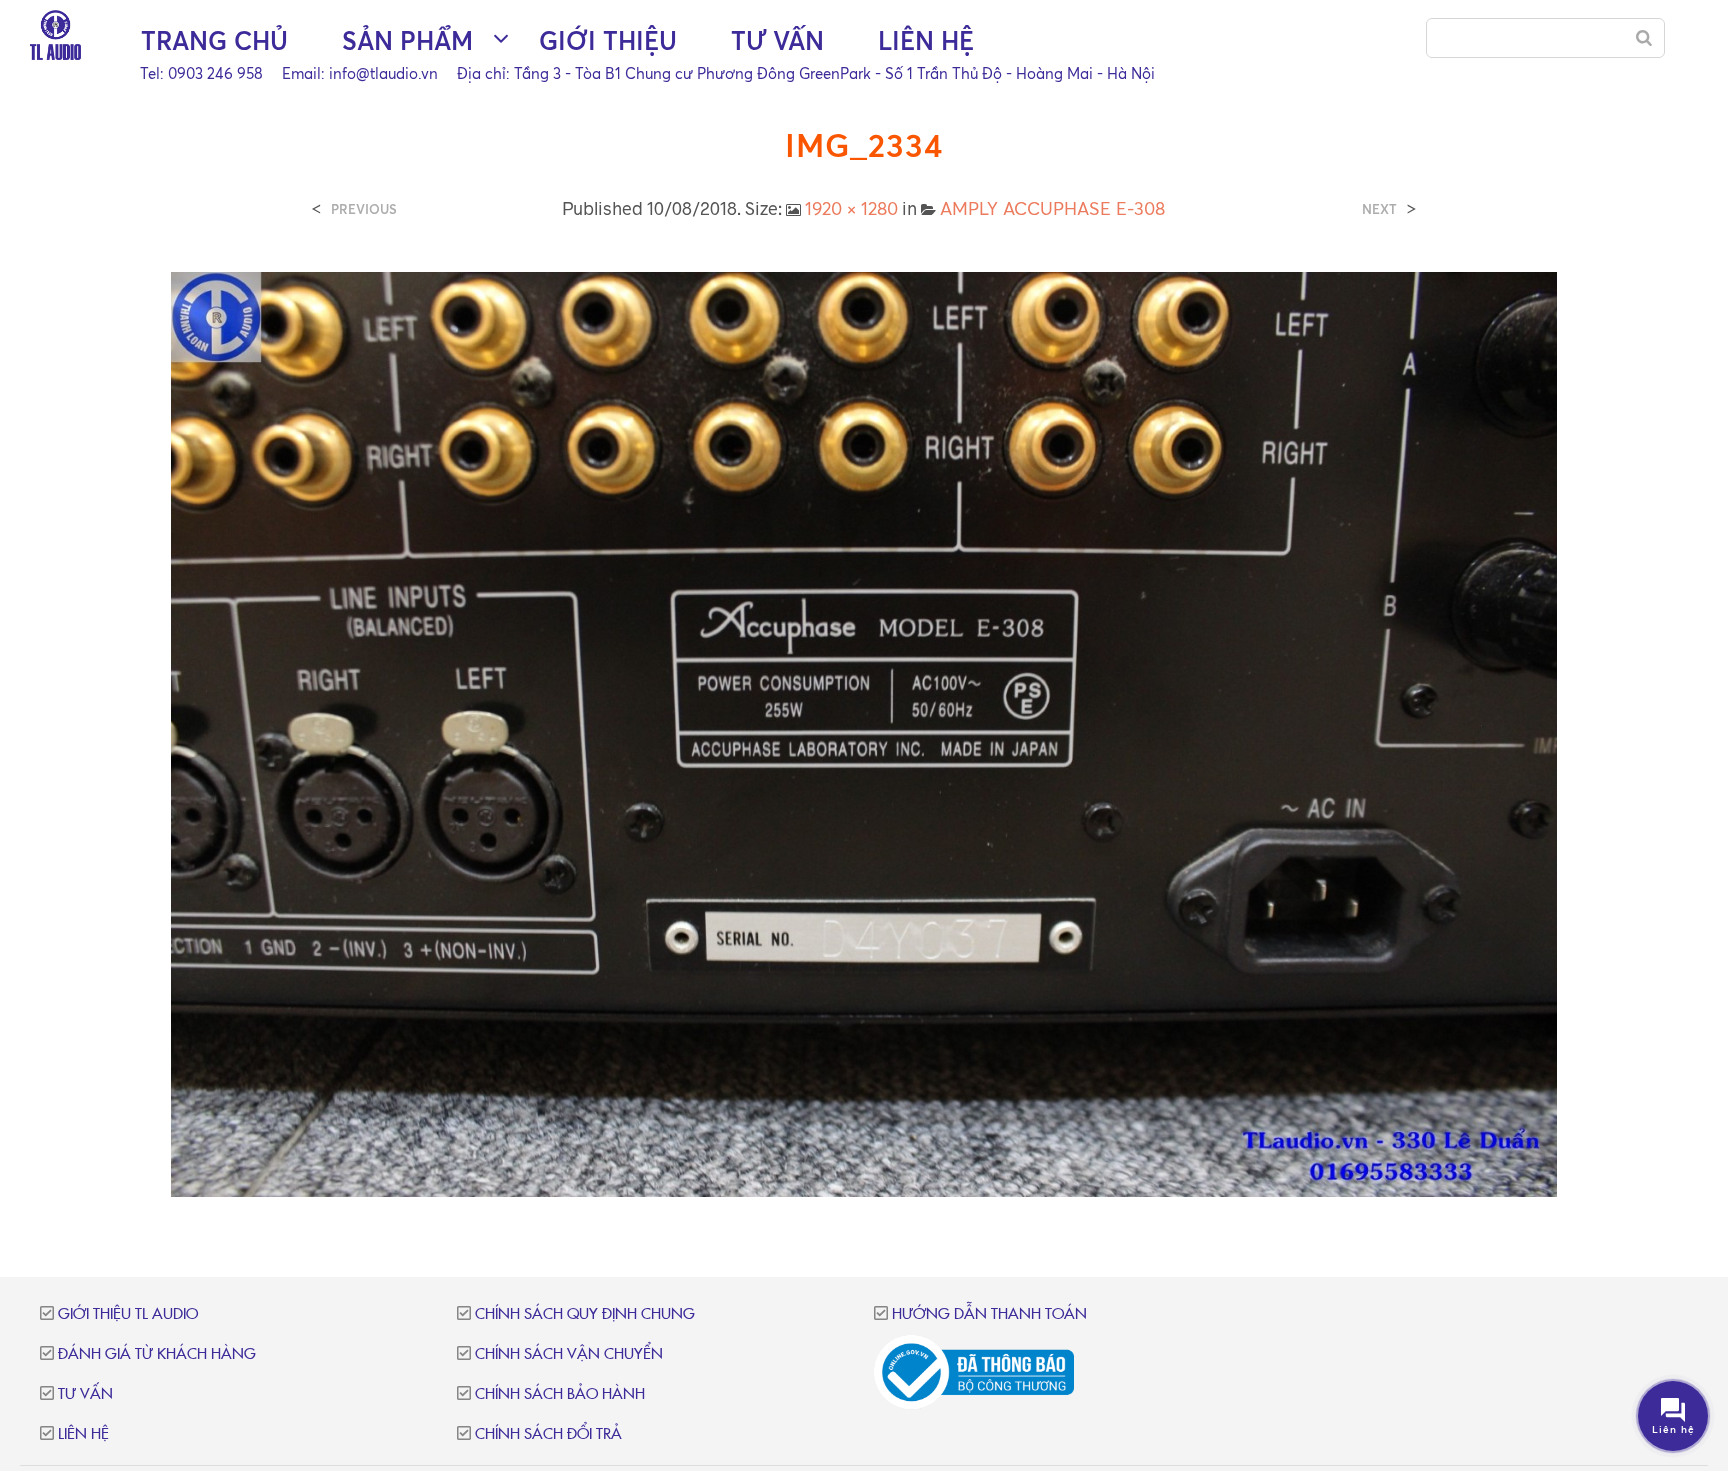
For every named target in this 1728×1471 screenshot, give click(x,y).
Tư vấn (777, 40)
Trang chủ (214, 40)
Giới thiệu (608, 40)
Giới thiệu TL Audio (128, 1314)
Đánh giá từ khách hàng (157, 1354)
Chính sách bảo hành (560, 1394)
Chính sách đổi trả (548, 1434)
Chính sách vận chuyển (569, 1354)
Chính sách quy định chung (585, 1314)
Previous (364, 209)
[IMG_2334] (864, 732)
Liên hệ (926, 40)
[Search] (1644, 38)
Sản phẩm (407, 40)
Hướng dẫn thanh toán (989, 1314)
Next (1379, 209)
